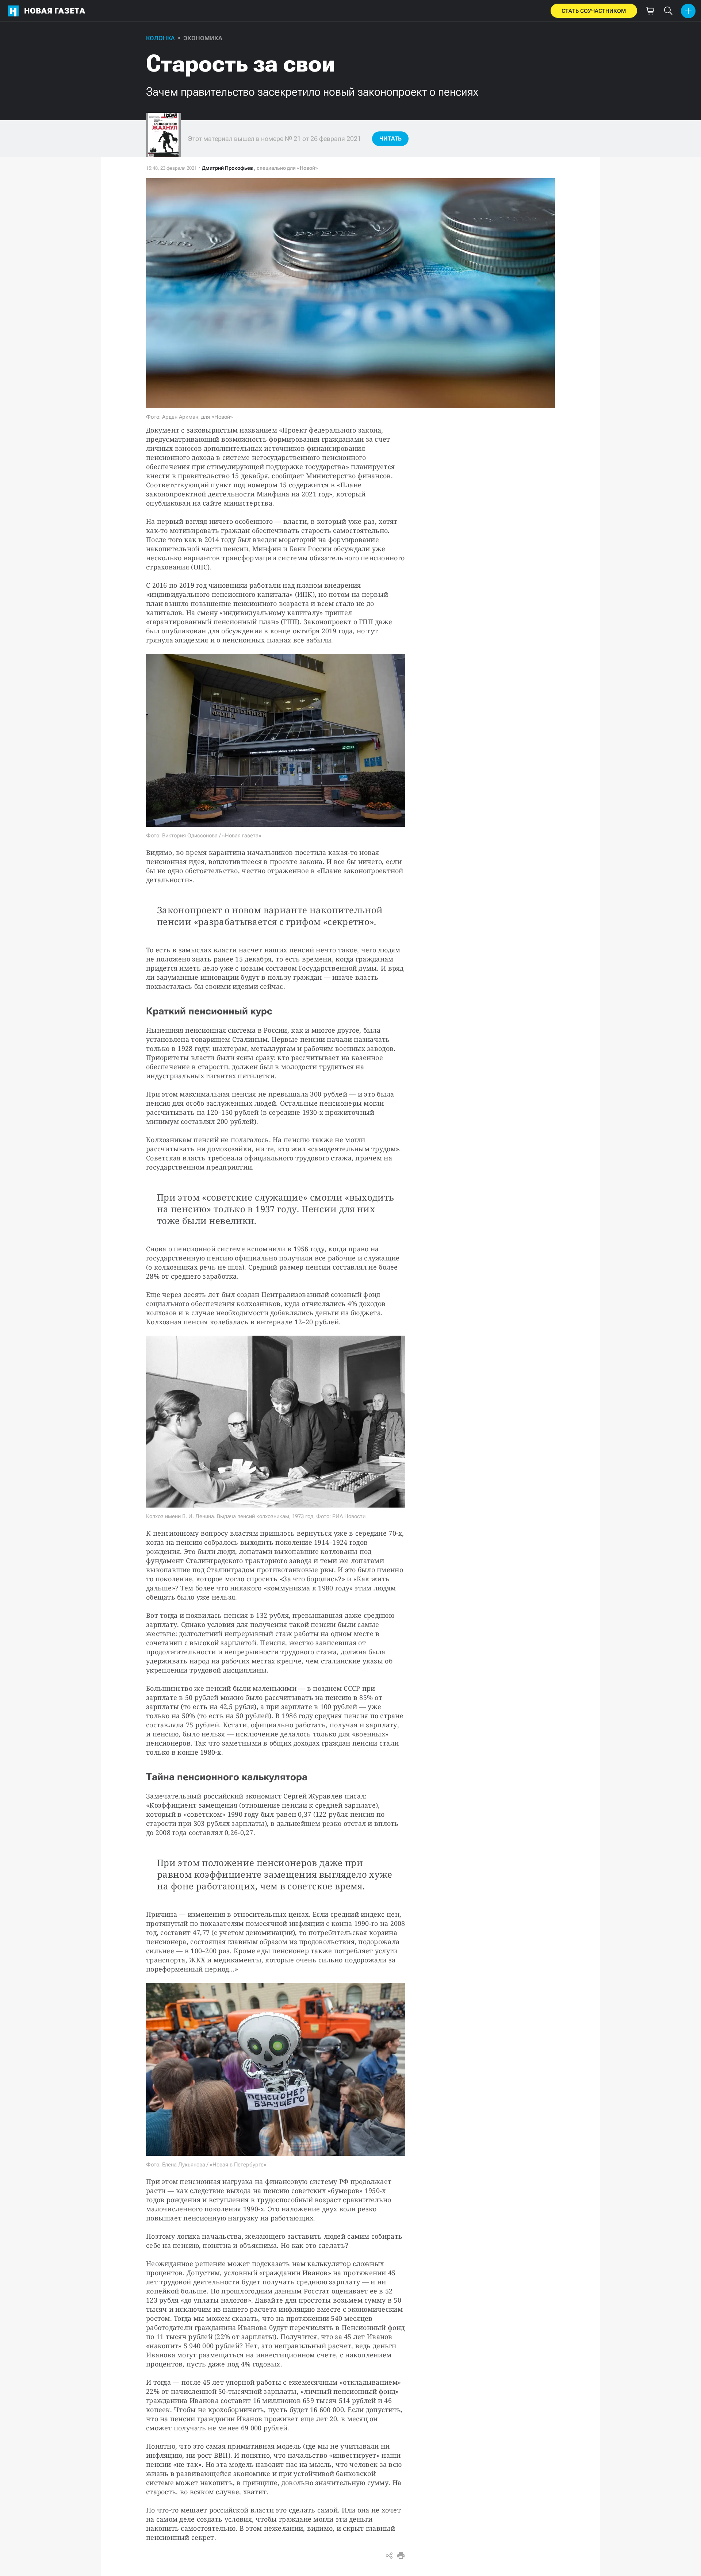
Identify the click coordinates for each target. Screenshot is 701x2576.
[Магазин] (650, 11)
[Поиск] (668, 11)
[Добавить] (688, 11)
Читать (390, 139)
